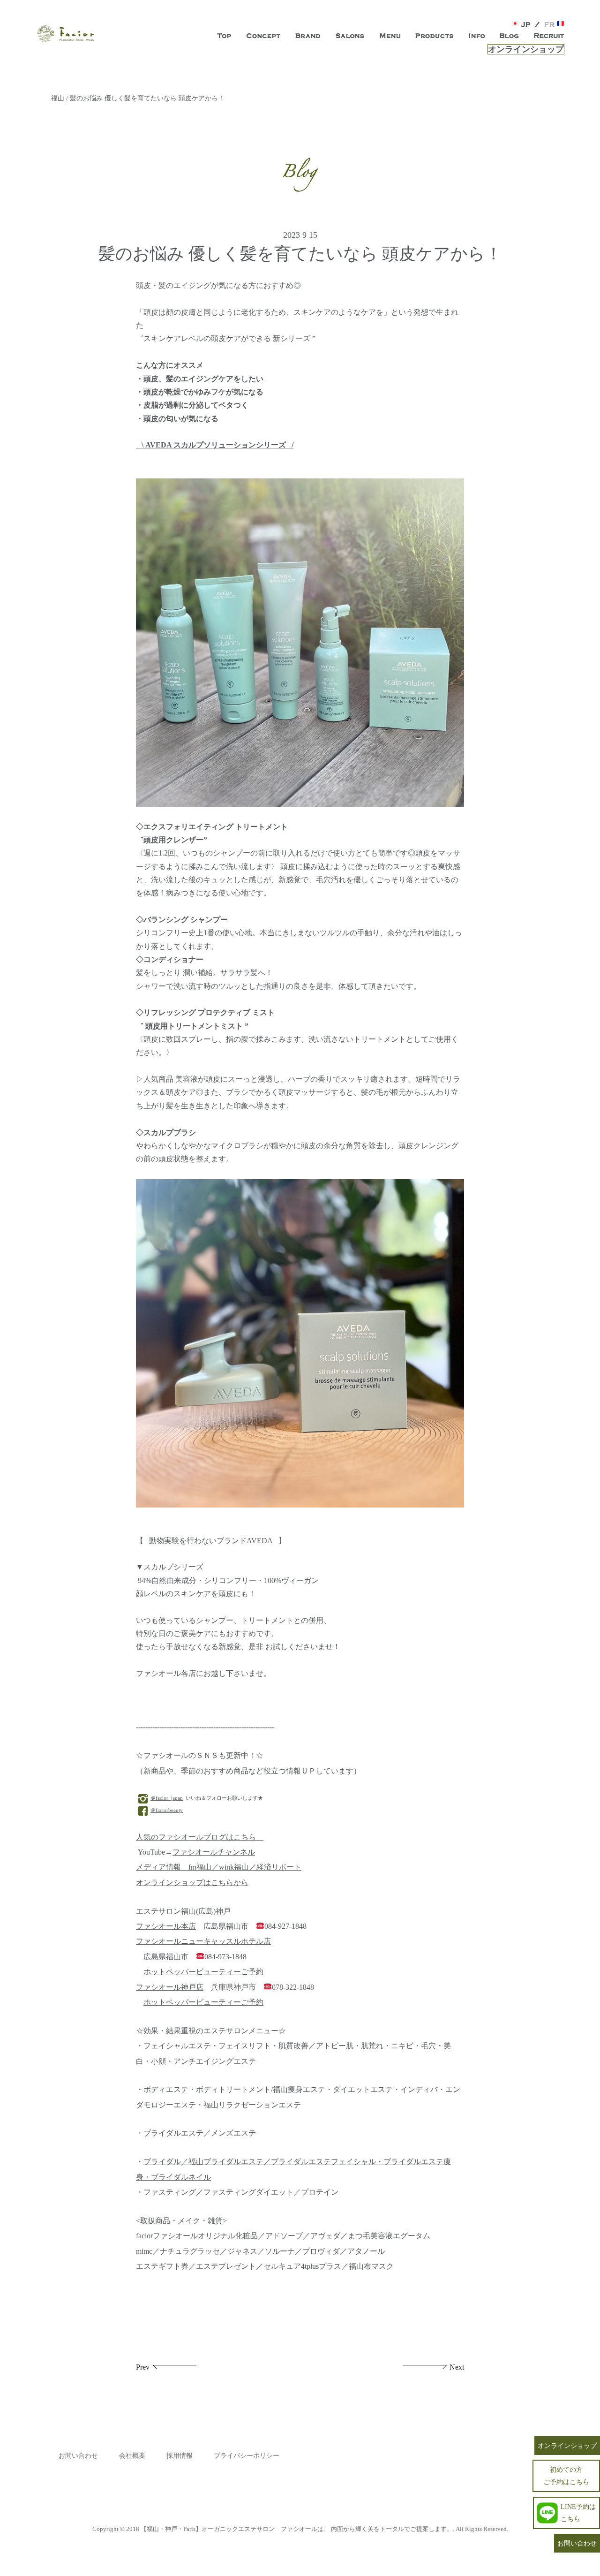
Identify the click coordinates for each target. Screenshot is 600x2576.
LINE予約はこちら (578, 2512)
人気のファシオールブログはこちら (200, 1837)
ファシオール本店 (166, 1926)
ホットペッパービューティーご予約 (203, 1972)
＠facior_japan (167, 1798)
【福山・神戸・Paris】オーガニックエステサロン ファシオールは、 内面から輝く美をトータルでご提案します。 (297, 2529)
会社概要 (132, 2456)
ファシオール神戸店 (170, 1987)
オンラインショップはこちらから (192, 1883)
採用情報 (180, 2456)
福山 (58, 98)
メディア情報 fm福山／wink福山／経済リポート (219, 1867)
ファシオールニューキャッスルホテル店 (203, 1941)
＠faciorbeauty (167, 1810)
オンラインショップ (526, 49)
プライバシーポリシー (247, 2456)
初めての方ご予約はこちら (566, 2475)
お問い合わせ (78, 2456)
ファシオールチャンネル (214, 1852)
